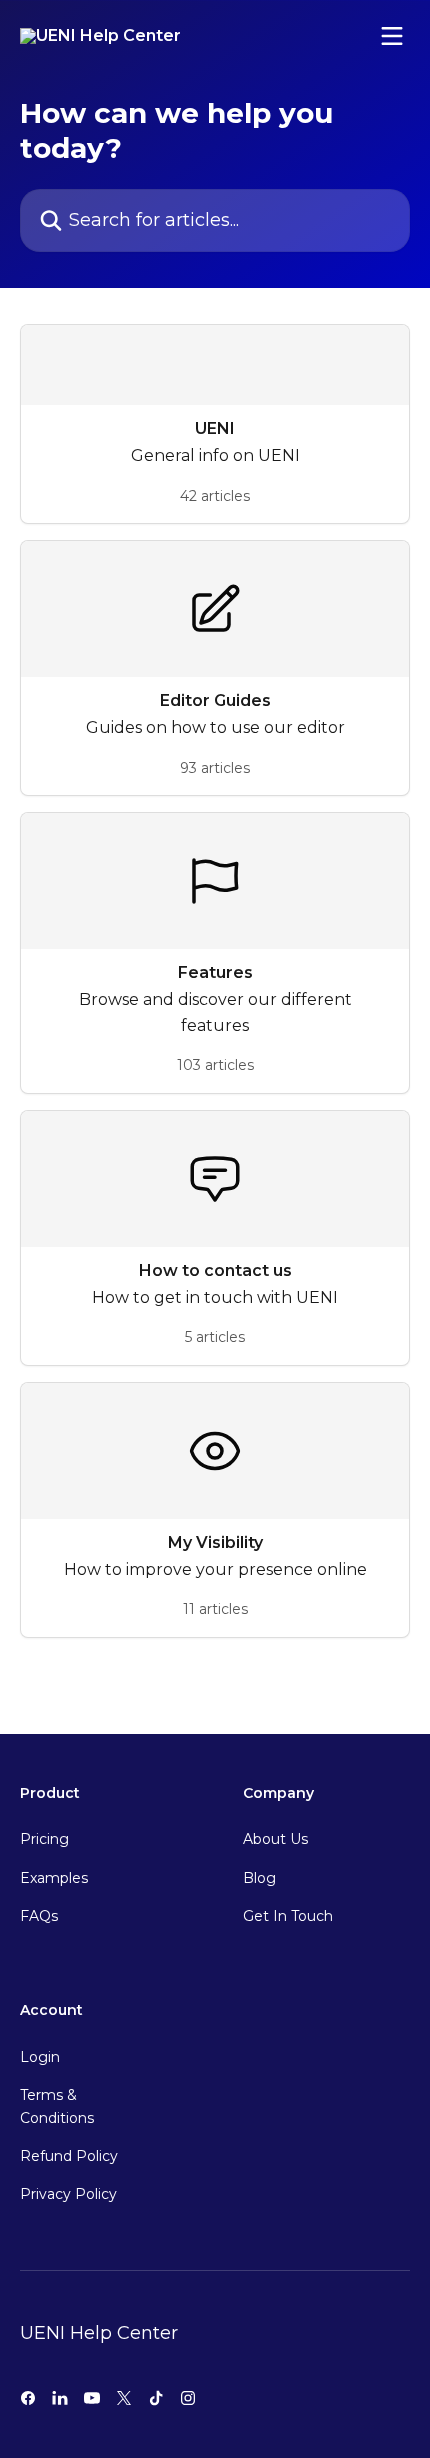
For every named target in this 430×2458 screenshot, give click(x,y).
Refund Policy (69, 2156)
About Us (275, 1839)
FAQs (39, 1916)
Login (40, 2057)
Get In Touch (288, 1916)
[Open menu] (392, 36)
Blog (259, 1878)
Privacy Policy (68, 2194)
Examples (54, 1878)
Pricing (44, 1839)
